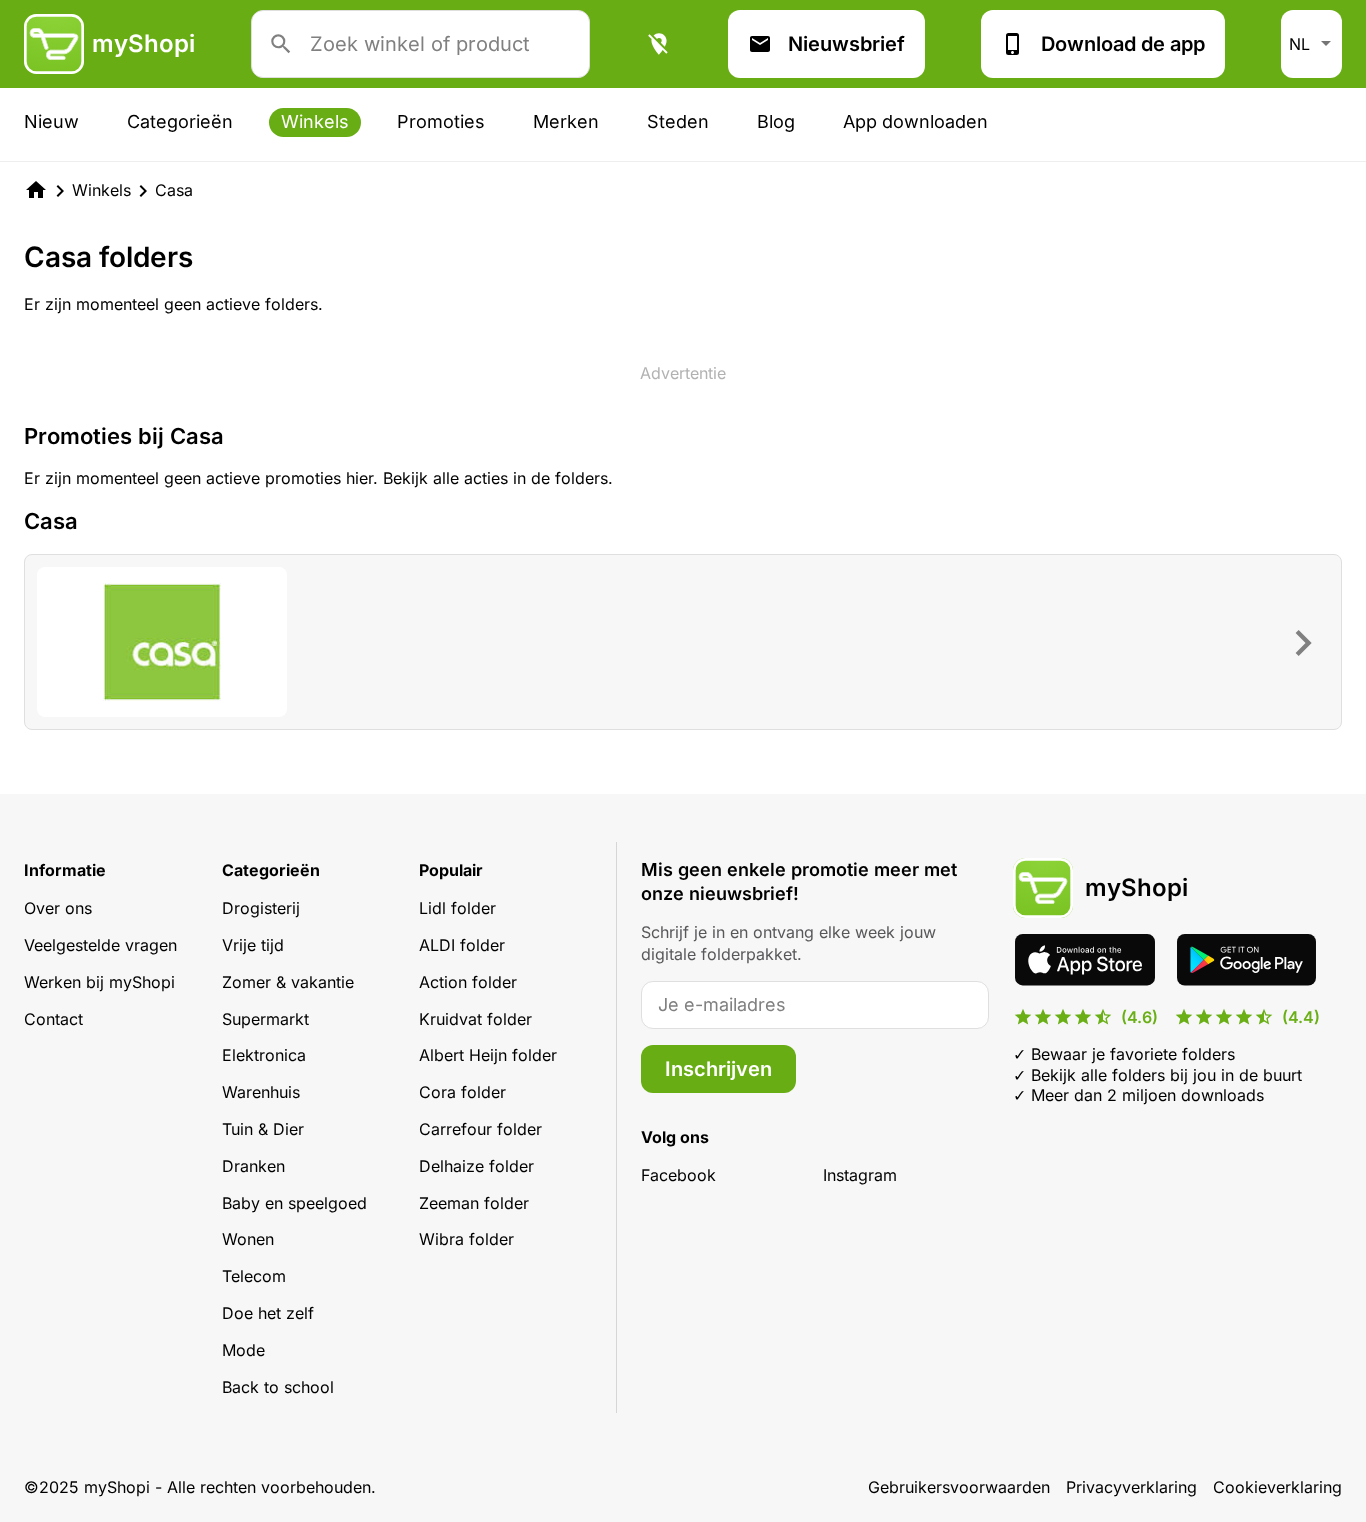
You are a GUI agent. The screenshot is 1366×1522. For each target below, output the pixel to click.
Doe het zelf (268, 1313)
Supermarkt (265, 1019)
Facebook (678, 1175)
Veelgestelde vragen (100, 945)
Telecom (254, 1276)
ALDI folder (462, 945)
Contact (53, 1019)
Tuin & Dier (263, 1129)
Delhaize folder (476, 1166)
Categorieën (180, 121)
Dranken (253, 1166)
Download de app (1123, 44)
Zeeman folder (474, 1203)
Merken (566, 121)
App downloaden (915, 121)
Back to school (278, 1387)
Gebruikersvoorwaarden (959, 1487)
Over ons (58, 908)
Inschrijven (718, 1069)
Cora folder (462, 1092)
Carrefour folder (480, 1129)
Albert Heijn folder (488, 1055)
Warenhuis (261, 1092)
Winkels (315, 121)
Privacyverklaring (1131, 1487)
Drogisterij (261, 908)
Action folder (468, 982)
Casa (174, 190)
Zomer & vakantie (288, 982)
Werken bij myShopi (99, 982)
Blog (776, 121)
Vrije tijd (253, 945)
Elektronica (264, 1055)
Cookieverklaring (1277, 1487)
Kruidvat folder (475, 1019)
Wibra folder (466, 1239)
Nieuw (51, 121)
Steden (678, 121)
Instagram (860, 1175)
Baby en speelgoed (294, 1203)
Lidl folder (457, 908)
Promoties (441, 121)
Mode (243, 1350)
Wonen (248, 1239)
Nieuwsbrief (846, 44)
